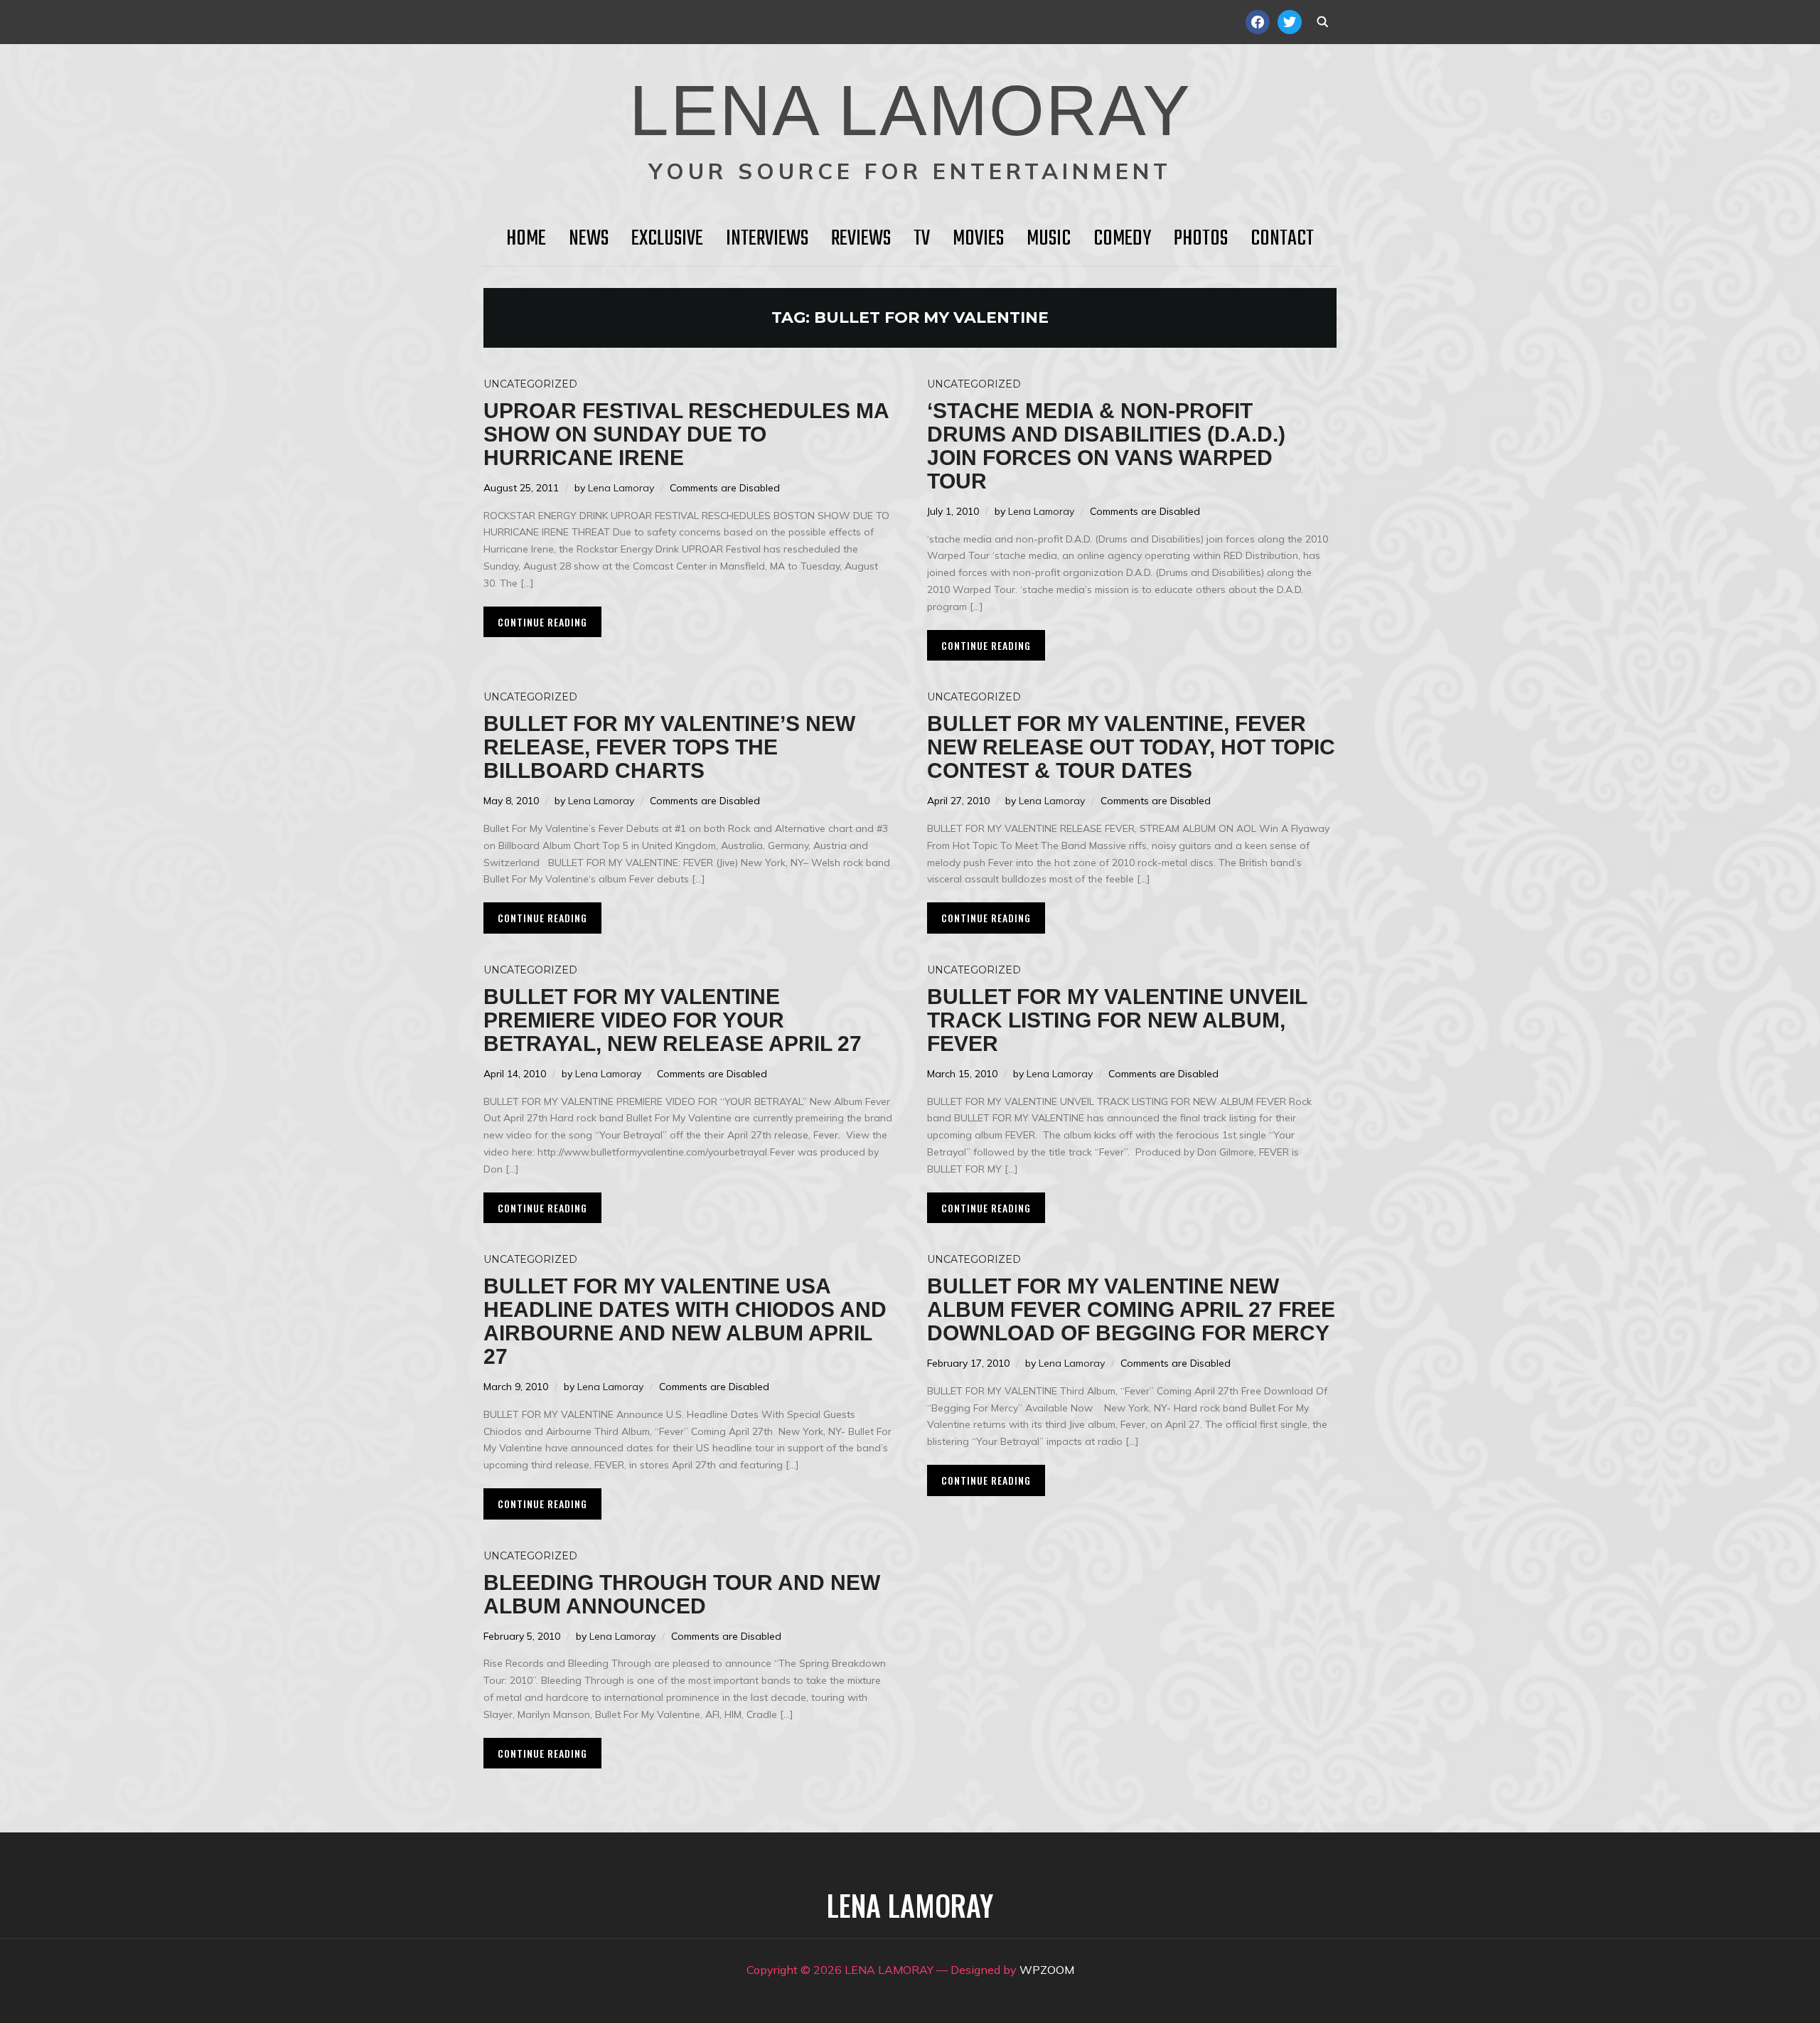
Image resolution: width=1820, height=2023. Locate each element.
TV (922, 239)
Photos (1201, 239)
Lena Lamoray (621, 488)
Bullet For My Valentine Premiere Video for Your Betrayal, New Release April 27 (673, 1020)
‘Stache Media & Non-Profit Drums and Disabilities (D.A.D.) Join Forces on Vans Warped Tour (1106, 446)
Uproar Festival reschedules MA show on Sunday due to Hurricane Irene (686, 434)
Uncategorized (530, 384)
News (589, 239)
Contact (1282, 239)
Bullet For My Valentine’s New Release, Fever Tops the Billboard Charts (669, 747)
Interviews (767, 239)
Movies (978, 239)
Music (1049, 239)
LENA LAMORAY (910, 110)
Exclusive (667, 239)
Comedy (1122, 239)
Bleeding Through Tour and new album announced (682, 1594)
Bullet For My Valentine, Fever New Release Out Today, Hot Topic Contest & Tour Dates (1131, 747)
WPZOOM (1047, 1970)
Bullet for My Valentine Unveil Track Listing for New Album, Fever (1117, 1020)
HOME (526, 239)
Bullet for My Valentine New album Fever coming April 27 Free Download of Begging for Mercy (1131, 1309)
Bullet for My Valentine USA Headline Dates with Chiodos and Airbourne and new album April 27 (685, 1321)
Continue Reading (542, 622)
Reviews (861, 239)
